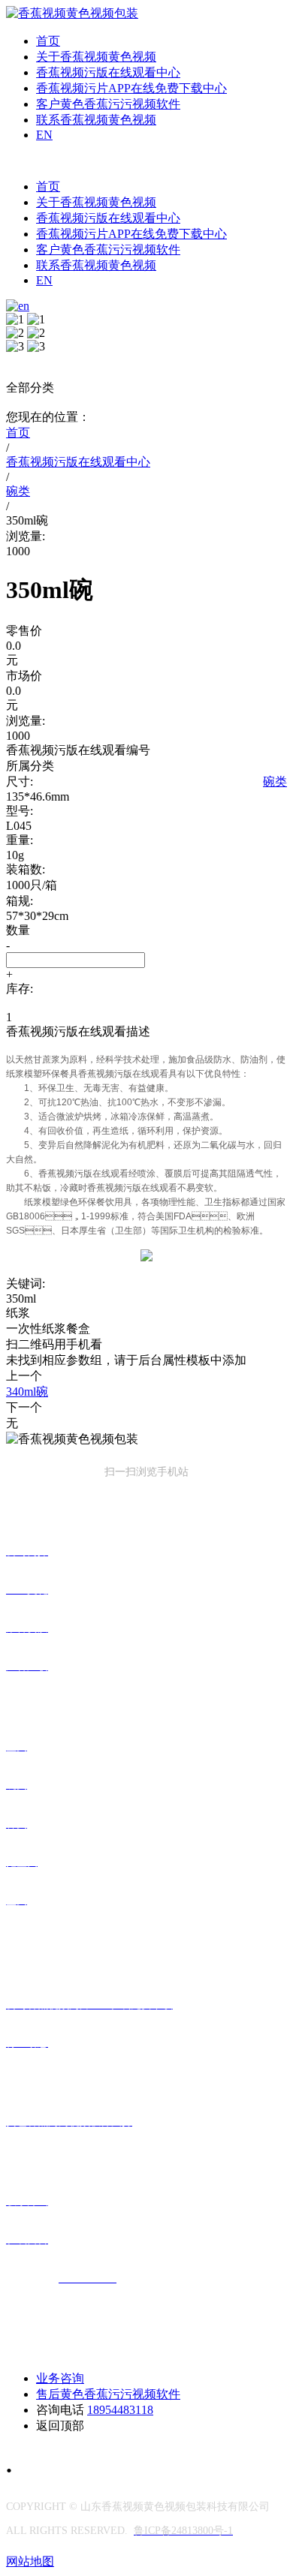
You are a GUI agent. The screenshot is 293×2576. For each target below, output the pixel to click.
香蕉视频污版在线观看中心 (108, 72)
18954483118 (120, 2410)
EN (44, 135)
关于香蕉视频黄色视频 (96, 57)
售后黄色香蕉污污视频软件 (108, 2394)
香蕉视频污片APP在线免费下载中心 (131, 88)
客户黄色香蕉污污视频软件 (108, 104)
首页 (48, 41)
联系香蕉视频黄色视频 (96, 120)
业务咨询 (60, 2378)
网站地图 (30, 2561)
